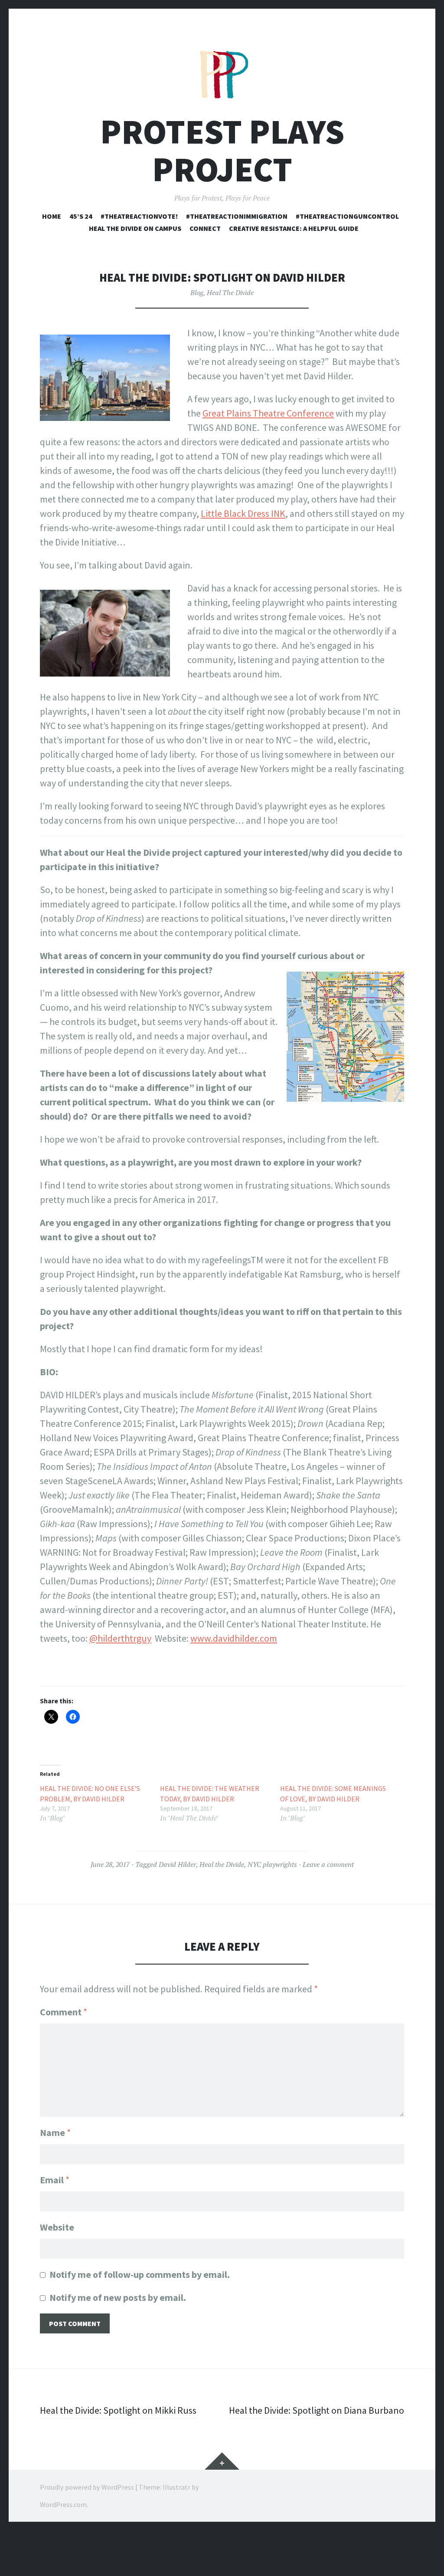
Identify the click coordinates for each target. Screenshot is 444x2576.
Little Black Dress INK (243, 513)
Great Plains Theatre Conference (268, 413)
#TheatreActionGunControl (347, 216)
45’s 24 (81, 216)
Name (55, 2132)
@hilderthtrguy (120, 1638)
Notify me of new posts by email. (118, 2297)
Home (52, 216)
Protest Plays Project (222, 151)
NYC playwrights (272, 1864)
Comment (64, 2012)
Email (55, 2180)
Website (57, 2227)
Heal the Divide (222, 1864)
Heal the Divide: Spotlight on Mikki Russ (118, 2410)
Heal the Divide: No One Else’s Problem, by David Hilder (90, 1794)
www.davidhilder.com (234, 1638)
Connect (205, 228)
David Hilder (177, 1864)
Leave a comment (328, 1864)
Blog (197, 292)
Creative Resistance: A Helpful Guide (294, 228)
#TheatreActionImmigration (237, 216)
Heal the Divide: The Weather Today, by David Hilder (210, 1794)
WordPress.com (63, 2504)
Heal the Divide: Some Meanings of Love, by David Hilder (333, 1794)
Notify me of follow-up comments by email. (140, 2274)
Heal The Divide (230, 292)
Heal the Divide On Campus (135, 228)
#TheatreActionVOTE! (139, 216)
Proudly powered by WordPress (87, 2487)
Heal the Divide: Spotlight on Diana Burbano (317, 2410)
